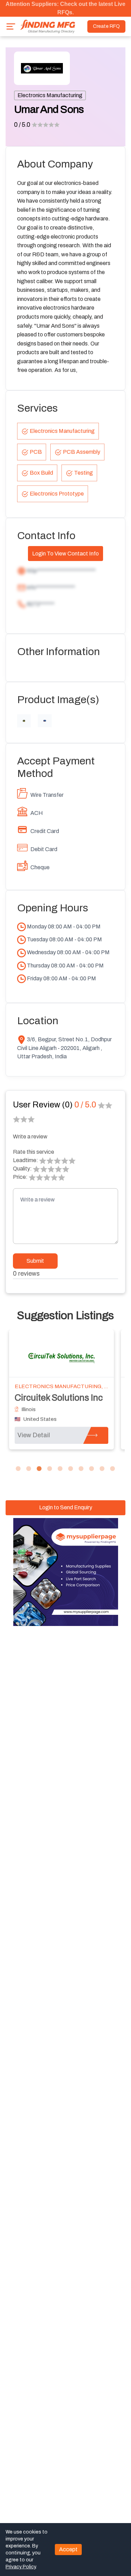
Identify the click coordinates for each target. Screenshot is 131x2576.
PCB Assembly (82, 452)
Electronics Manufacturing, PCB (65, 1386)
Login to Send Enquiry (66, 1507)
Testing (83, 473)
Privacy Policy (21, 2567)
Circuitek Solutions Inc (59, 1398)
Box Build (41, 473)
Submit (35, 1261)
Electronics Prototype (57, 494)
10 (112, 1469)
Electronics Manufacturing (50, 95)
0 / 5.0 (22, 125)
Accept (68, 2549)
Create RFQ (106, 26)
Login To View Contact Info (65, 554)
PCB (36, 452)
